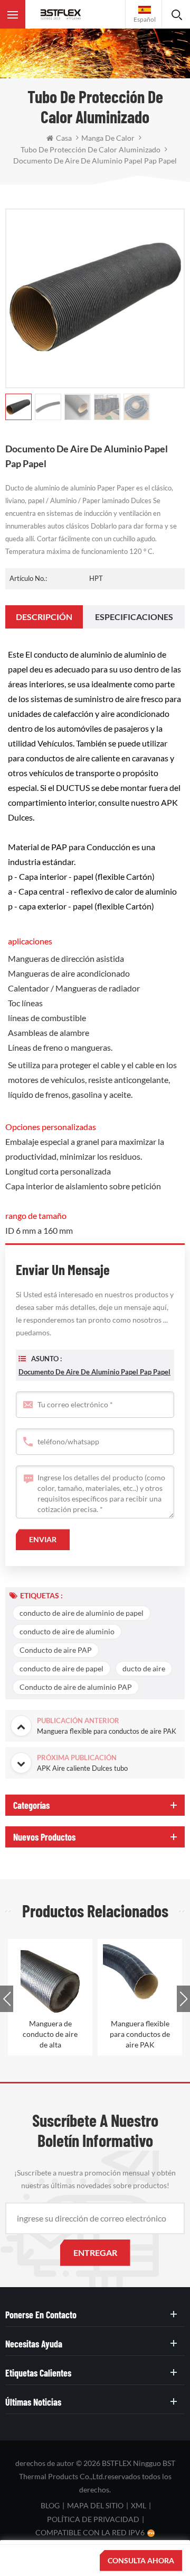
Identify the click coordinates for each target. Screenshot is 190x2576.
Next (183, 1999)
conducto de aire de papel (61, 1668)
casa (64, 138)
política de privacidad (93, 2519)
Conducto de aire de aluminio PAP (76, 1687)
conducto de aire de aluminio (67, 1631)
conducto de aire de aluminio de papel (82, 1613)
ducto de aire (144, 1668)
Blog (50, 2505)
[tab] (44, 617)
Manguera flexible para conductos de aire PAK (140, 2034)
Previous (7, 1999)
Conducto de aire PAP (56, 1650)
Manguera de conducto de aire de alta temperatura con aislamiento (50, 2035)
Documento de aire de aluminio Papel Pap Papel (94, 1372)
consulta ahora (141, 2560)
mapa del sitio (95, 2505)
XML (139, 2505)
